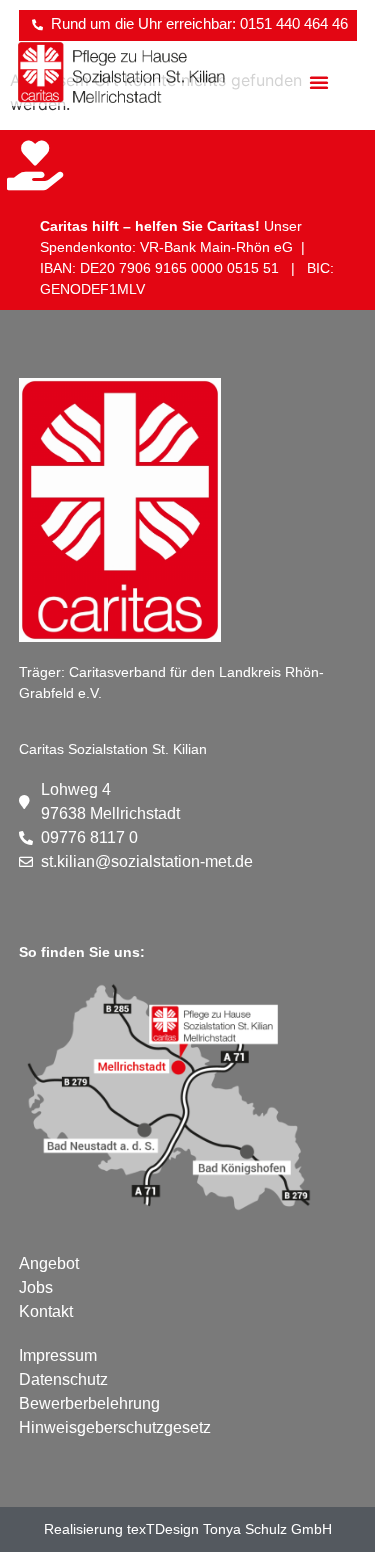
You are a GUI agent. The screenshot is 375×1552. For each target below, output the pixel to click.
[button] (319, 82)
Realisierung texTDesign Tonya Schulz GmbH (188, 1529)
